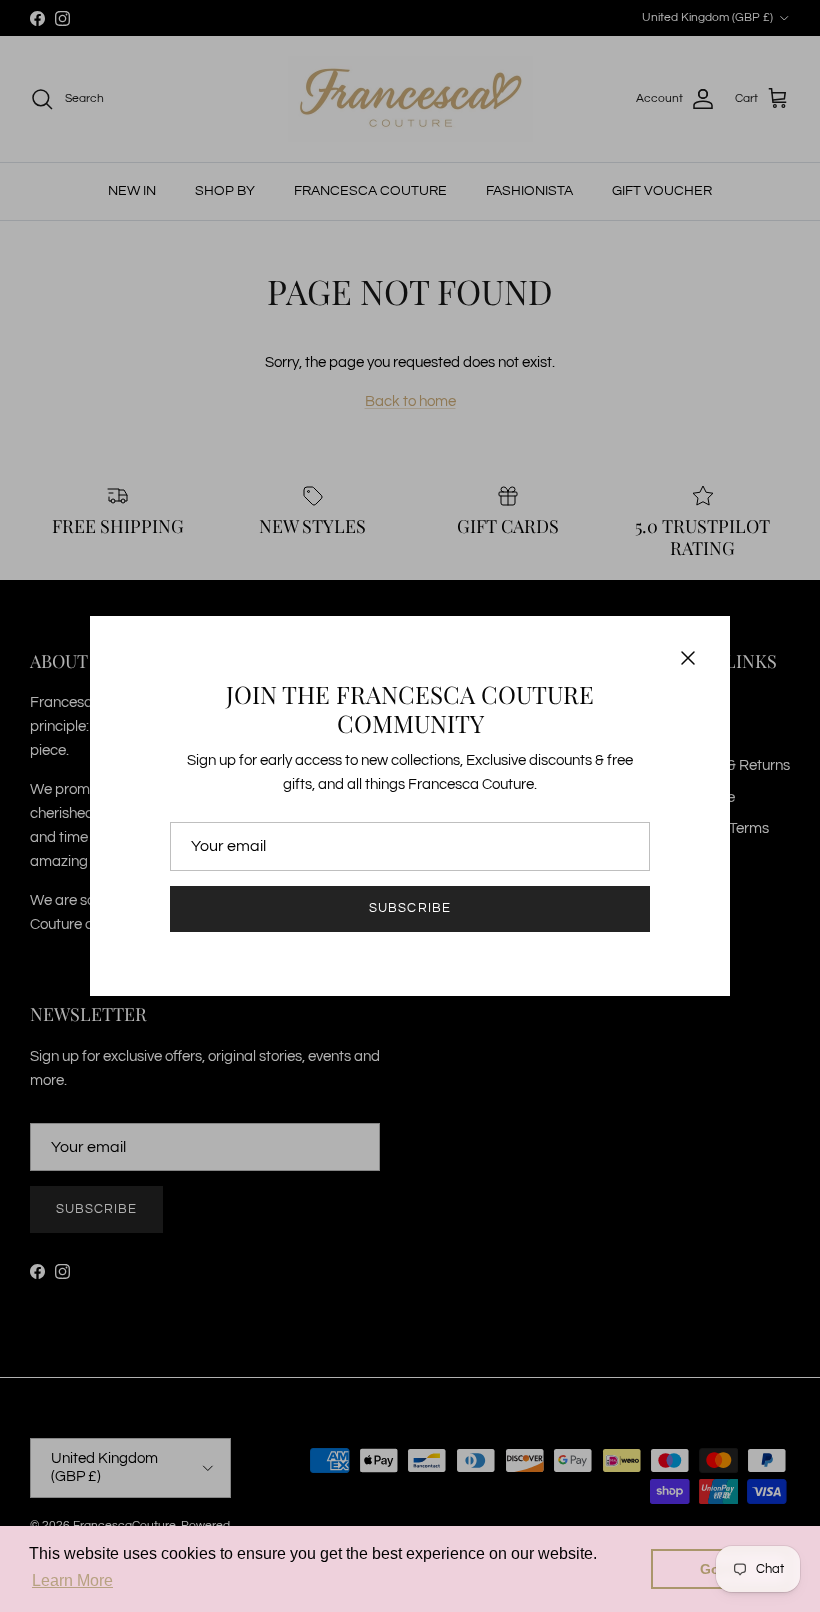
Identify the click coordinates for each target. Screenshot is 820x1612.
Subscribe (409, 908)
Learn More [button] (72, 1580)
